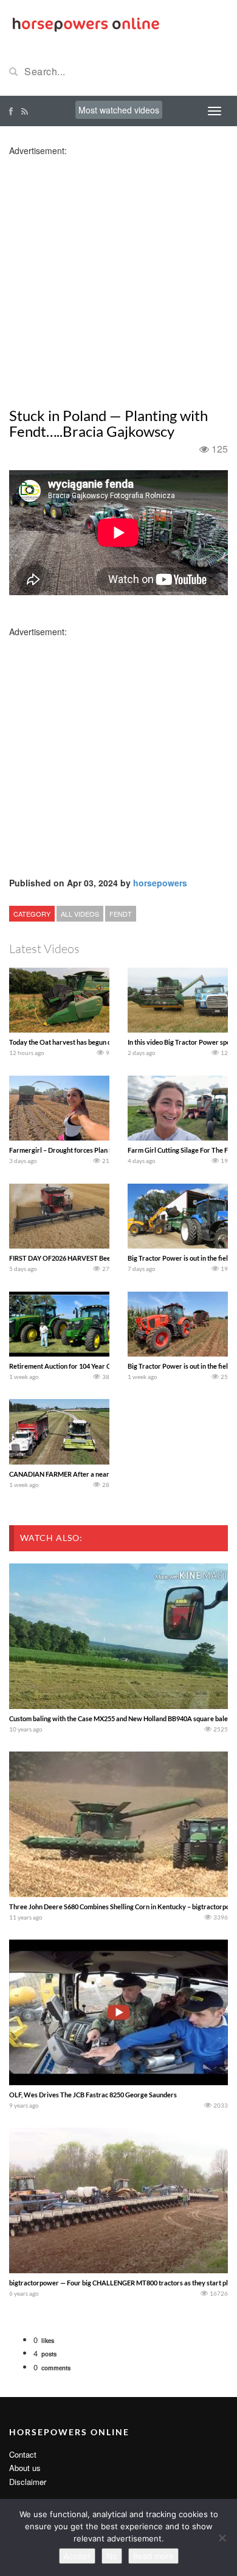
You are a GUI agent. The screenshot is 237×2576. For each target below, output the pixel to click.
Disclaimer (28, 2482)
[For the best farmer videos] (85, 23)
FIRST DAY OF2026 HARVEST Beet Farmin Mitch (81, 1258)
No (112, 2556)
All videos (80, 914)
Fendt (121, 914)
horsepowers (160, 883)
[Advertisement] (118, 275)
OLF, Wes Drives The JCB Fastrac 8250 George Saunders (93, 2095)
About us (25, 2468)
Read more (153, 2556)
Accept (77, 2556)
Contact (23, 2454)
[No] (222, 2538)
